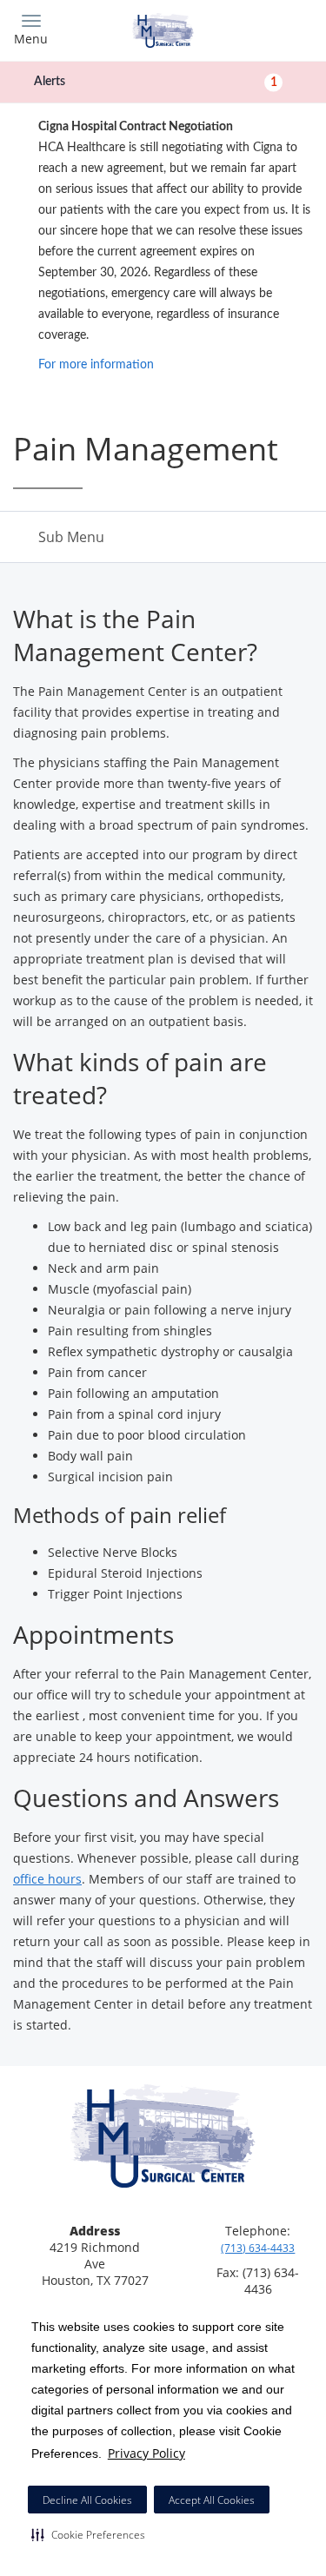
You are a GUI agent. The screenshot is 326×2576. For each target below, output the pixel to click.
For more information (96, 365)
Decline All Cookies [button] (87, 2500)
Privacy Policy (146, 2453)
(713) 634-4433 (258, 2248)
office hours (47, 1879)
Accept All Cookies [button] (212, 2500)
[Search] (276, 28)
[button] (88, 2534)
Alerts (156, 82)
